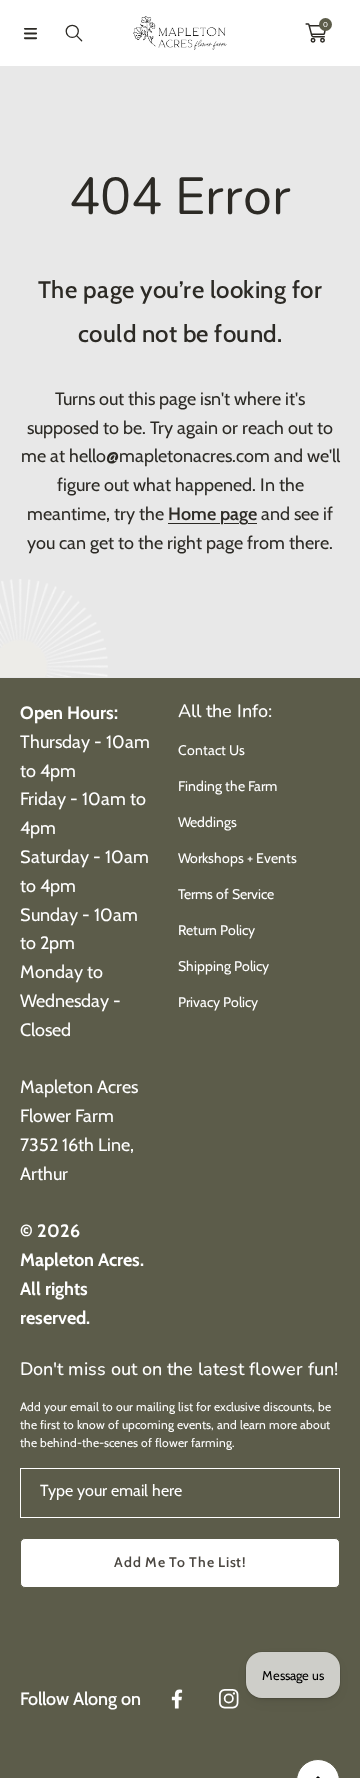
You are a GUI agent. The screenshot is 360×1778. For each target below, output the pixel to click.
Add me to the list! (179, 1562)
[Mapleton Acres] (180, 33)
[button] (30, 33)
